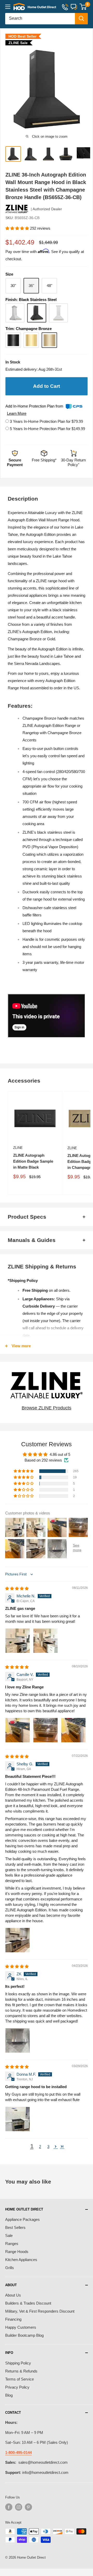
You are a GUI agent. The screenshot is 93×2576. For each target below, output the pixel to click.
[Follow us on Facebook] (9, 2507)
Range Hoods (17, 2252)
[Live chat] (74, 7)
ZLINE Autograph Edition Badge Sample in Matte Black (33, 1161)
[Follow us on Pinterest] (28, 2507)
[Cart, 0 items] (83, 7)
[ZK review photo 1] (18, 2040)
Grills (10, 2268)
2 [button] (40, 2147)
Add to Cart (47, 386)
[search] (40, 19)
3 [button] (48, 2147)
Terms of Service (20, 2379)
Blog (9, 2395)
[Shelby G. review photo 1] (18, 1940)
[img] (17, 1588)
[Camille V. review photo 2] (45, 1730)
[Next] (86, 89)
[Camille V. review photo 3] (73, 1730)
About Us (13, 2295)
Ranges (12, 2244)
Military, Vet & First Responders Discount (40, 2311)
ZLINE (18, 1148)
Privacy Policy (17, 2387)
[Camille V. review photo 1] (18, 1730)
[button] (18, 228)
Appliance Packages (22, 2219)
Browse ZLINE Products (47, 1408)
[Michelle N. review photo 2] (45, 1641)
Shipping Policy (18, 2363)
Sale (9, 2235)
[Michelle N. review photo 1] (18, 1641)
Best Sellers (15, 2227)
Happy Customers (21, 2327)
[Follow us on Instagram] (19, 2507)
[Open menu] (8, 7)
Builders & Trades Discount (28, 2303)
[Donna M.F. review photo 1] (18, 2119)
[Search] (81, 19)
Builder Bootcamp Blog (24, 2335)
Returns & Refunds (21, 2371)
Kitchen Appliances (21, 2260)
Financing (13, 2319)
